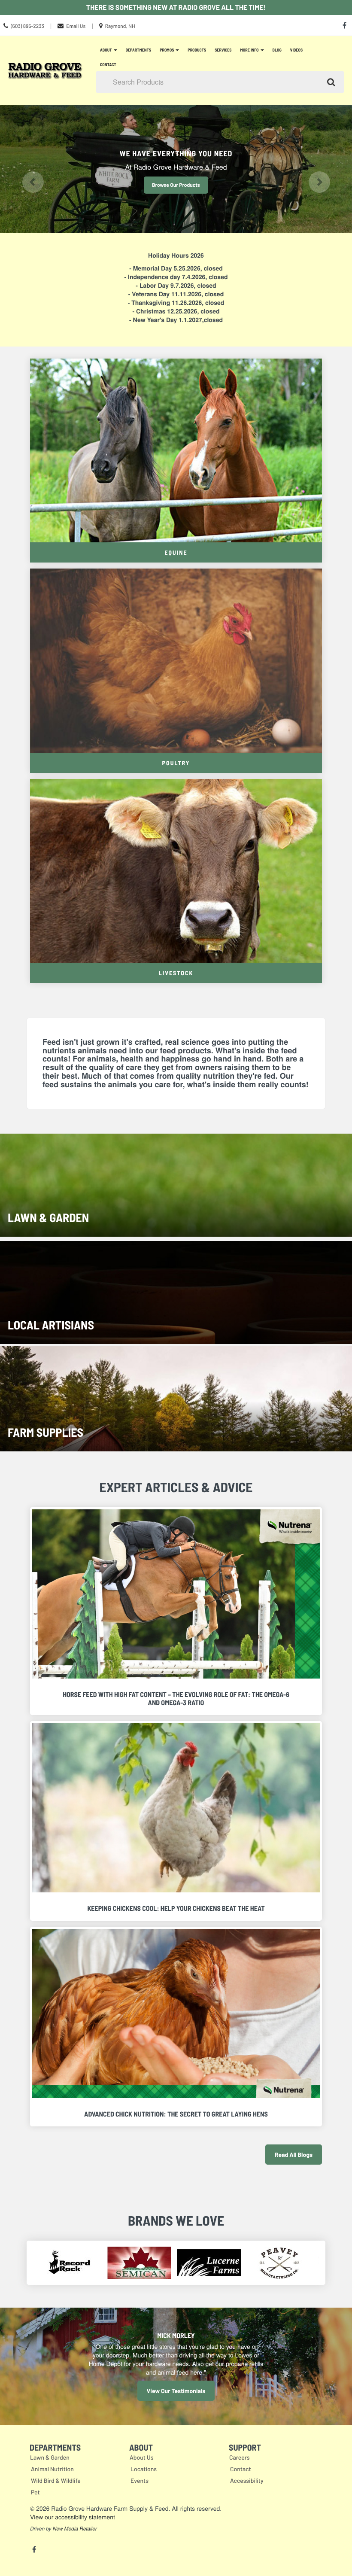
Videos (296, 50)
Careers (240, 2457)
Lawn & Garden (50, 2457)
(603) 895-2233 (27, 26)
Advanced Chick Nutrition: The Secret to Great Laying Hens (176, 2114)
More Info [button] (250, 50)
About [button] (106, 50)
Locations (144, 2469)
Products (197, 50)
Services (223, 50)
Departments (139, 50)
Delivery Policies (176, 185)
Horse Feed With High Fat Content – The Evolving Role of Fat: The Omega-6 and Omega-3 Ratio (176, 1699)
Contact (108, 64)
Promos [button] (167, 50)
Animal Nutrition (52, 2469)
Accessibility (247, 2480)
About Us (142, 2457)
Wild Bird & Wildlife (56, 2480)
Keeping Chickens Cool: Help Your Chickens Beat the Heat (176, 1908)
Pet (35, 2492)
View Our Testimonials (176, 2391)
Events (140, 2480)
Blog (277, 50)
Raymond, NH (120, 26)
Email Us (76, 26)
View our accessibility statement (73, 2517)
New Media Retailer (75, 2529)
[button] (26, 169)
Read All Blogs (294, 2155)
